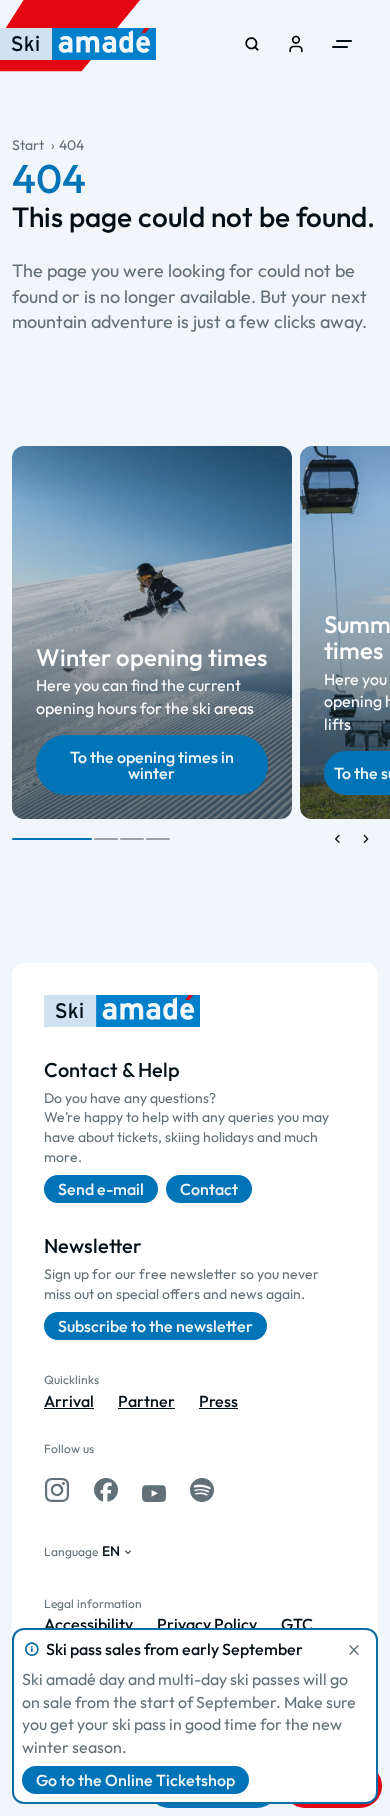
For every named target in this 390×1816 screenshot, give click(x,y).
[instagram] (57, 1490)
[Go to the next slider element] (366, 839)
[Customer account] (296, 44)
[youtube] (154, 1490)
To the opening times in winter (152, 765)
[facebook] (106, 1490)
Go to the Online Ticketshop (135, 1780)
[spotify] (202, 1490)
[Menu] (342, 44)
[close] (354, 1650)
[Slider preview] (338, 839)
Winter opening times (151, 657)
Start (28, 145)
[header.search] (252, 44)
